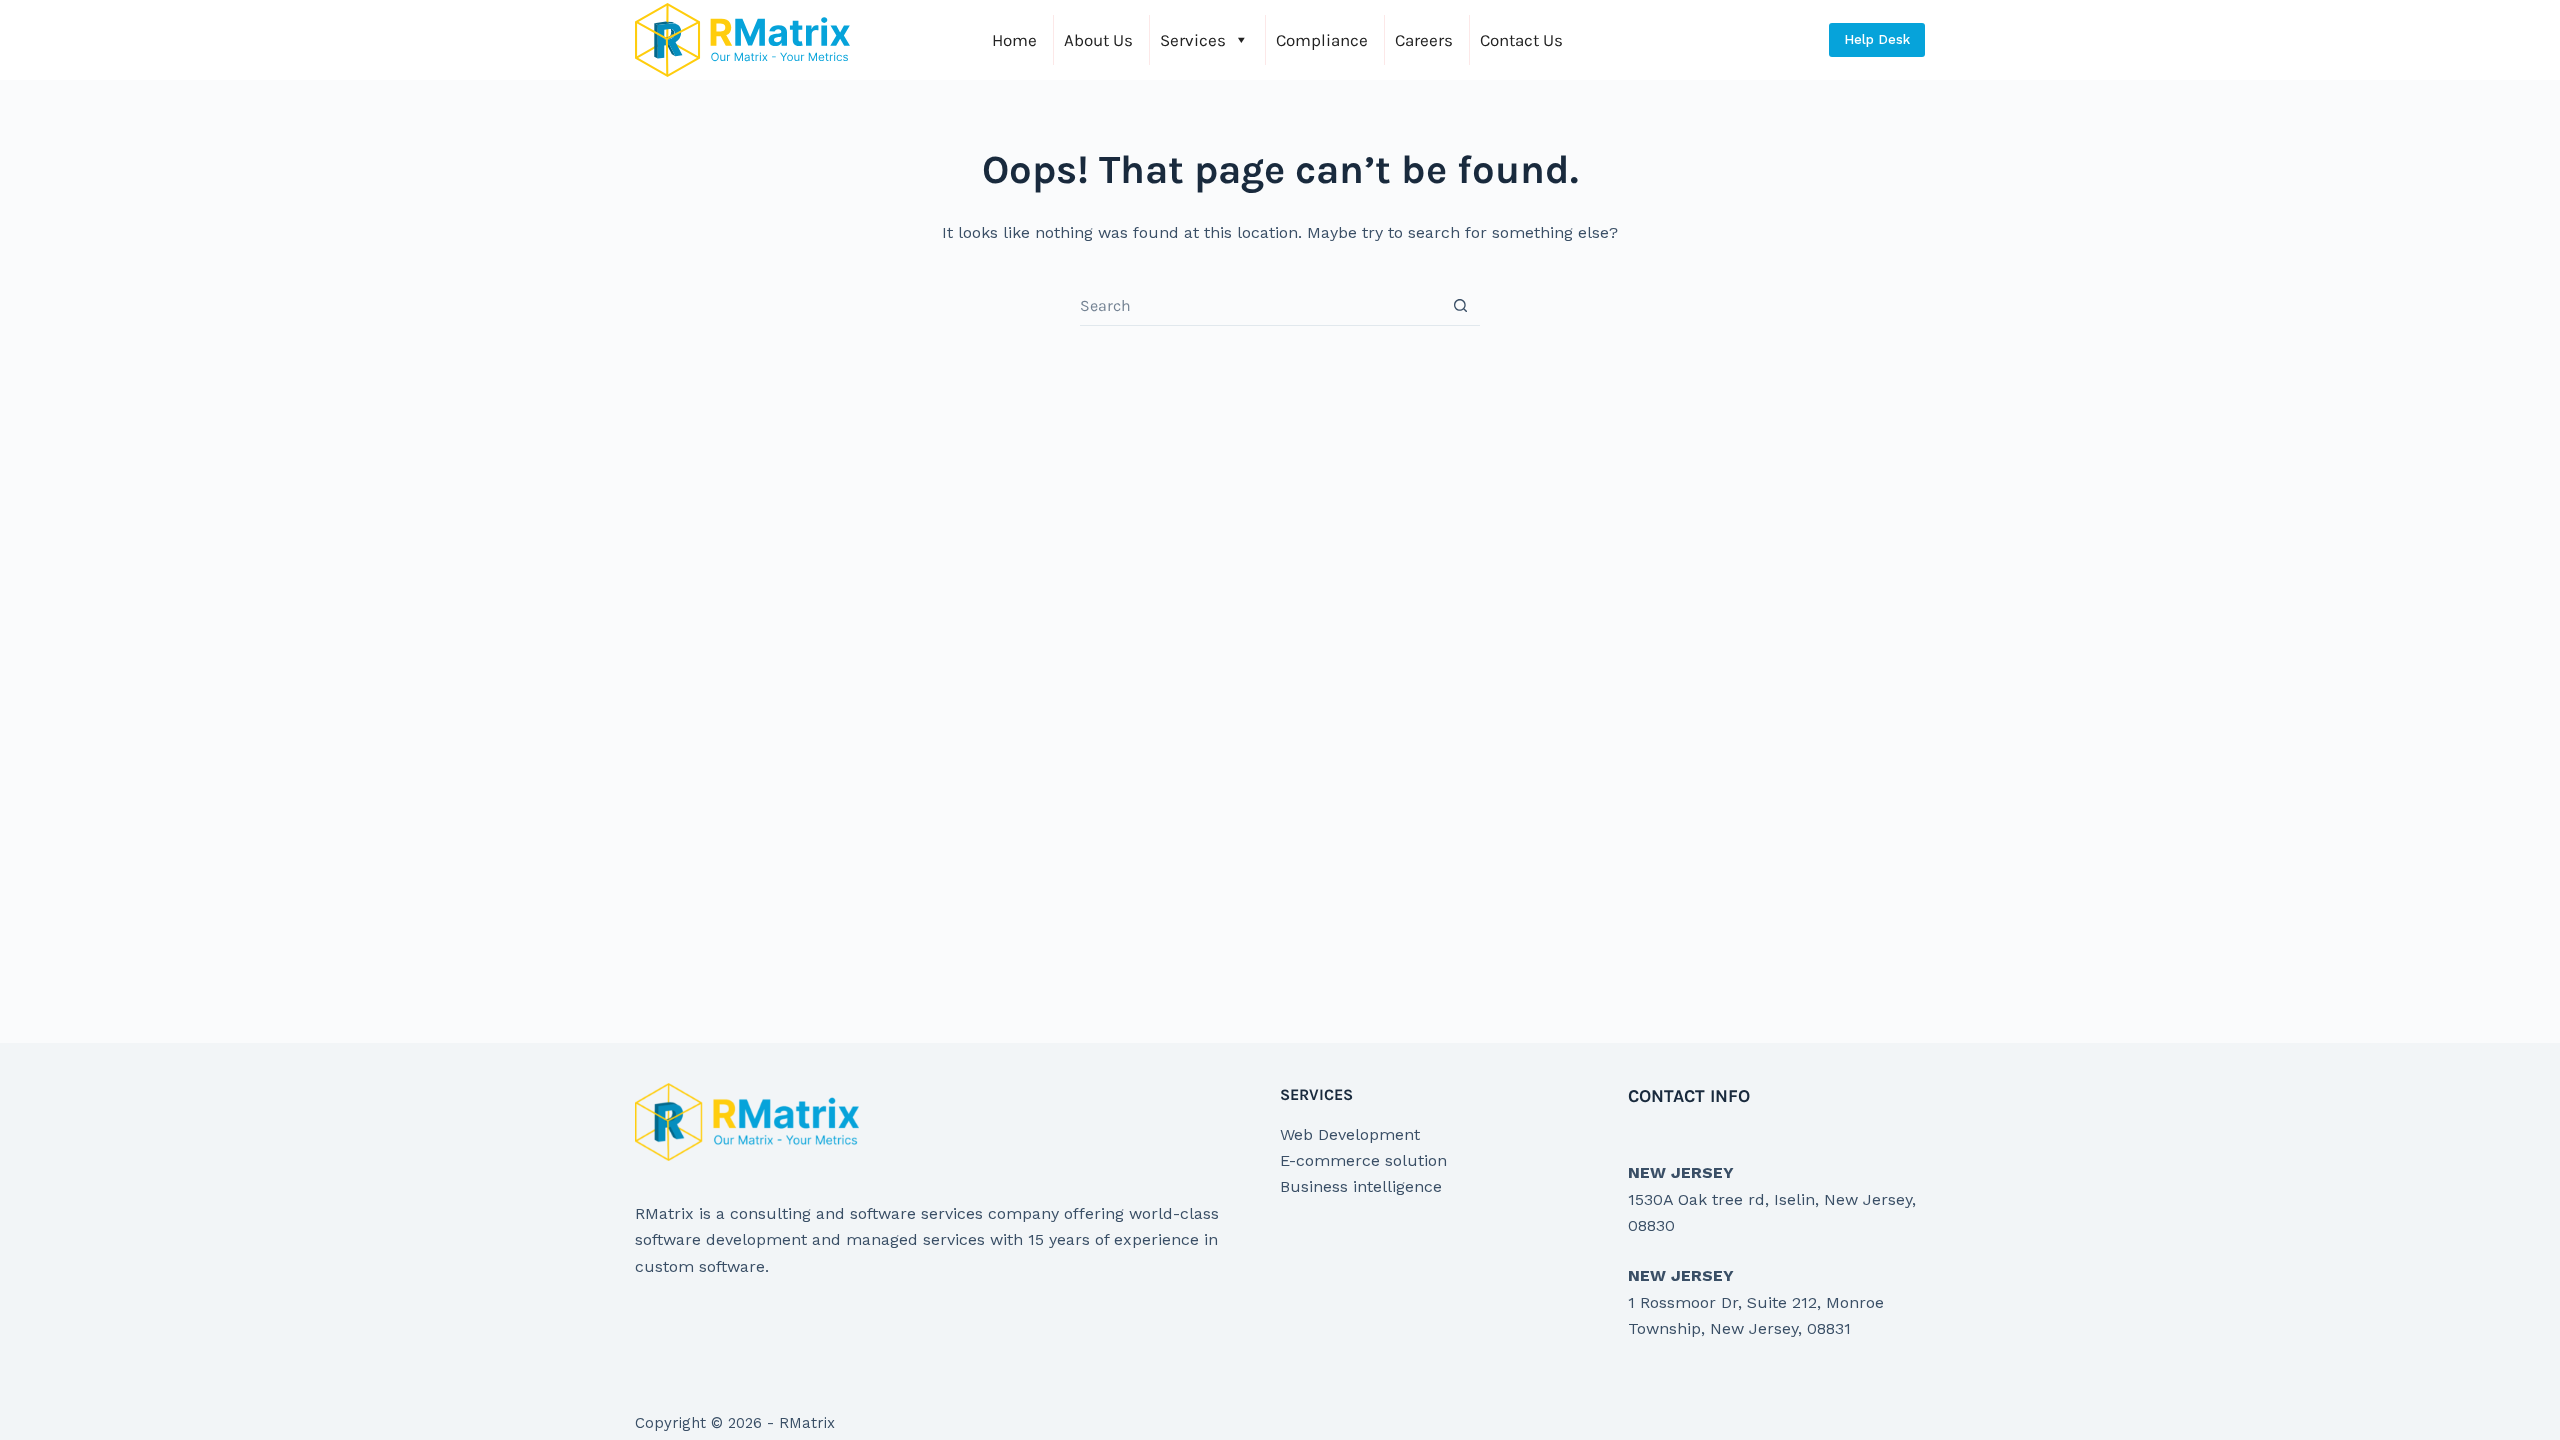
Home (1014, 40)
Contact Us (1521, 40)
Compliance (1322, 40)
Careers (1424, 40)
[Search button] (1460, 305)
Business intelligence (1361, 1186)
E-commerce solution (1363, 1160)
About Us (1098, 40)
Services (1193, 40)
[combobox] (1260, 306)
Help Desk (1877, 39)
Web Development (1350, 1134)
